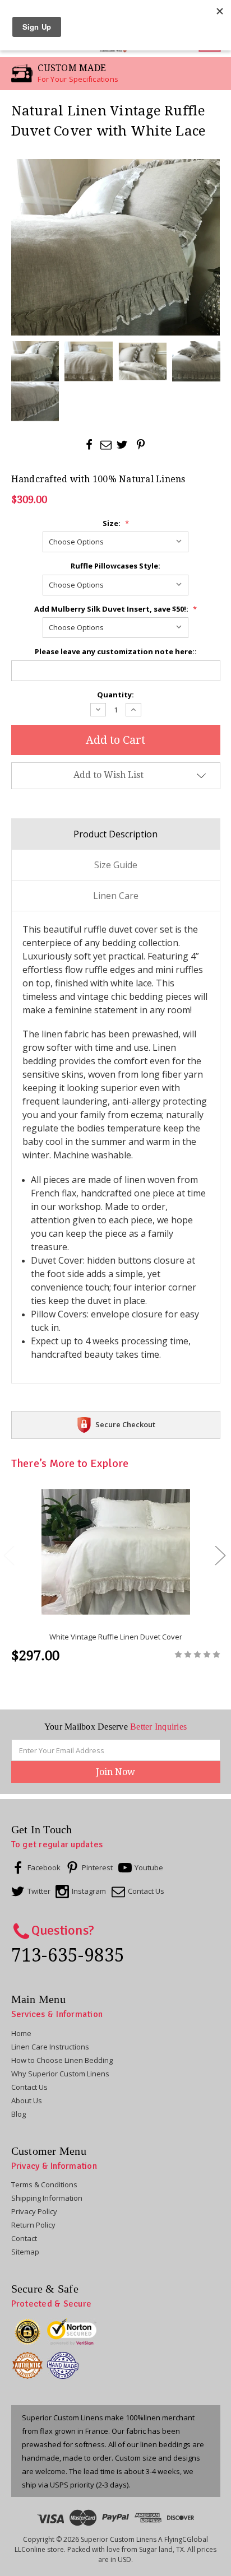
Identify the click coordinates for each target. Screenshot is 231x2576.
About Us (27, 2100)
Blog (19, 2114)
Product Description (115, 834)
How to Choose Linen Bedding (62, 2060)
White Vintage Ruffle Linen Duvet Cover (116, 1637)
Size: (116, 523)
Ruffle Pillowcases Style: (115, 566)
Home (21, 2033)
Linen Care (116, 896)
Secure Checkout (125, 1424)
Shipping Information (47, 2198)
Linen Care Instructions (50, 2047)
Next (220, 1555)
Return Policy (33, 2225)
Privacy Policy (34, 2211)
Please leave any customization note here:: (116, 651)
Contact (24, 2238)
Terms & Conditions (44, 2184)
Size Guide (116, 865)
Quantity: (115, 695)
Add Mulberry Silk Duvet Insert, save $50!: (115, 609)
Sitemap (25, 2252)
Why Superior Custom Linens (60, 2074)
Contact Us (29, 2087)
